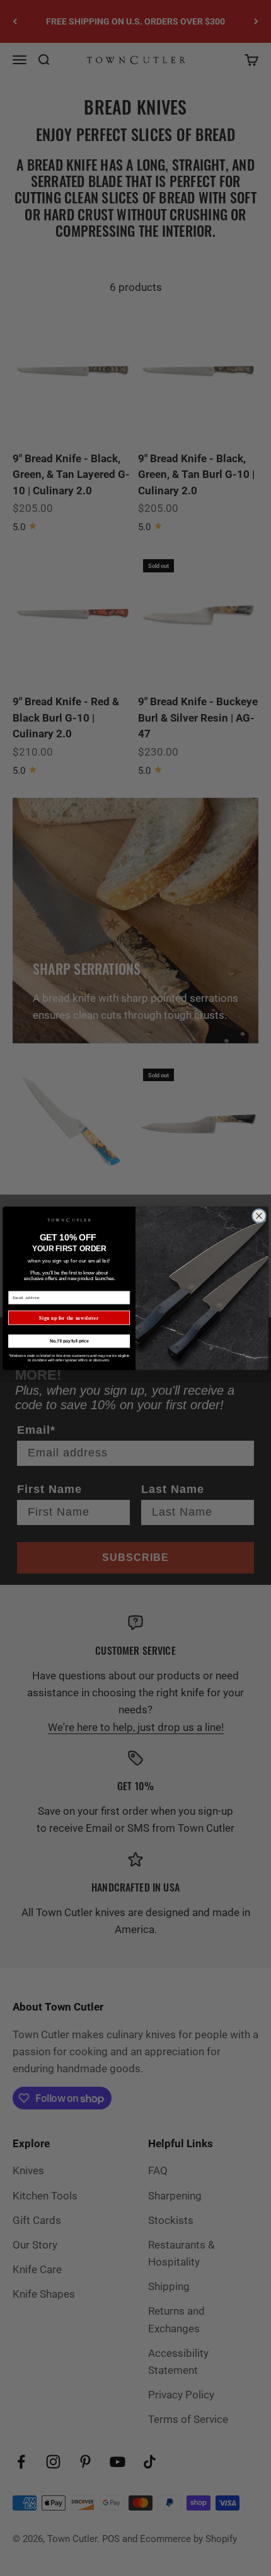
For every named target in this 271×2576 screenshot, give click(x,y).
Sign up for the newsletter (69, 1318)
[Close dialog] (259, 1216)
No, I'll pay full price (69, 1341)
